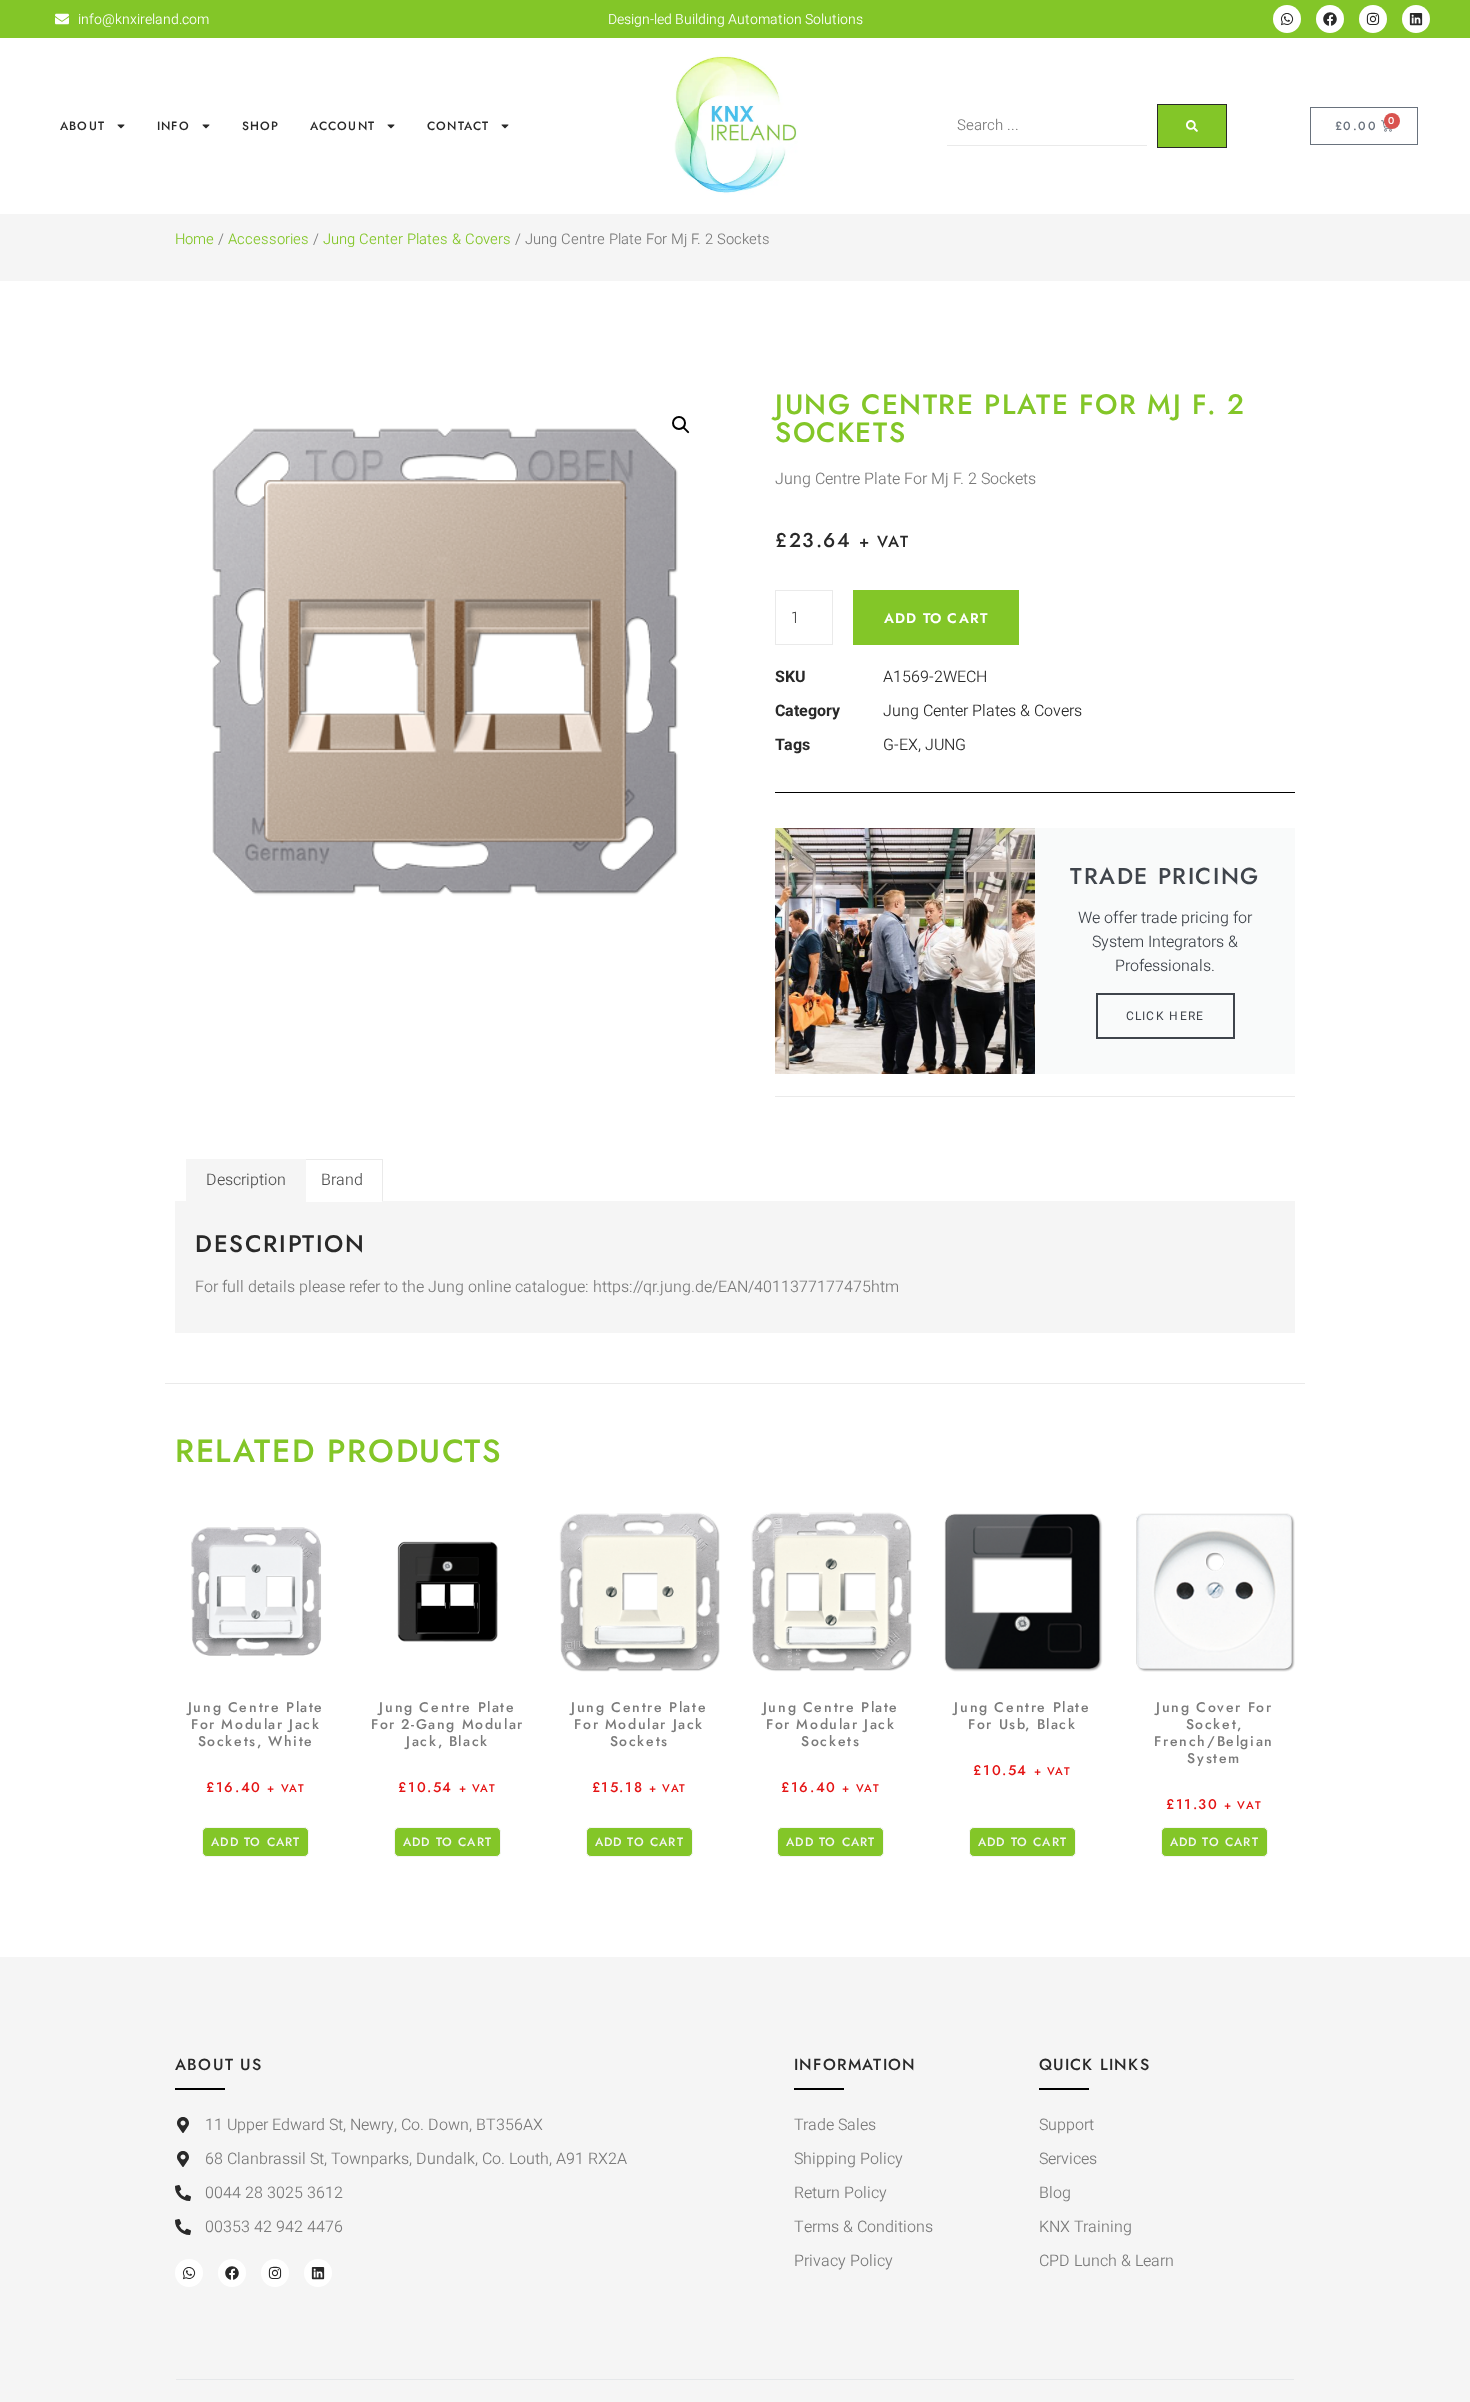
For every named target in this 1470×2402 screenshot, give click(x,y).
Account (342, 126)
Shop (261, 126)
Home (194, 239)
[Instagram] (1373, 19)
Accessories (268, 239)
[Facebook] (1330, 19)
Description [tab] (246, 1180)
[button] (681, 425)
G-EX (900, 745)
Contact (458, 126)
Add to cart (936, 618)
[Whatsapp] (1287, 19)
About (82, 126)
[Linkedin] (1416, 19)
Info (173, 126)
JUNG (945, 745)
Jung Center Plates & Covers (417, 239)
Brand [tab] (342, 1180)
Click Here (1165, 1016)
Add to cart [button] (255, 1842)
